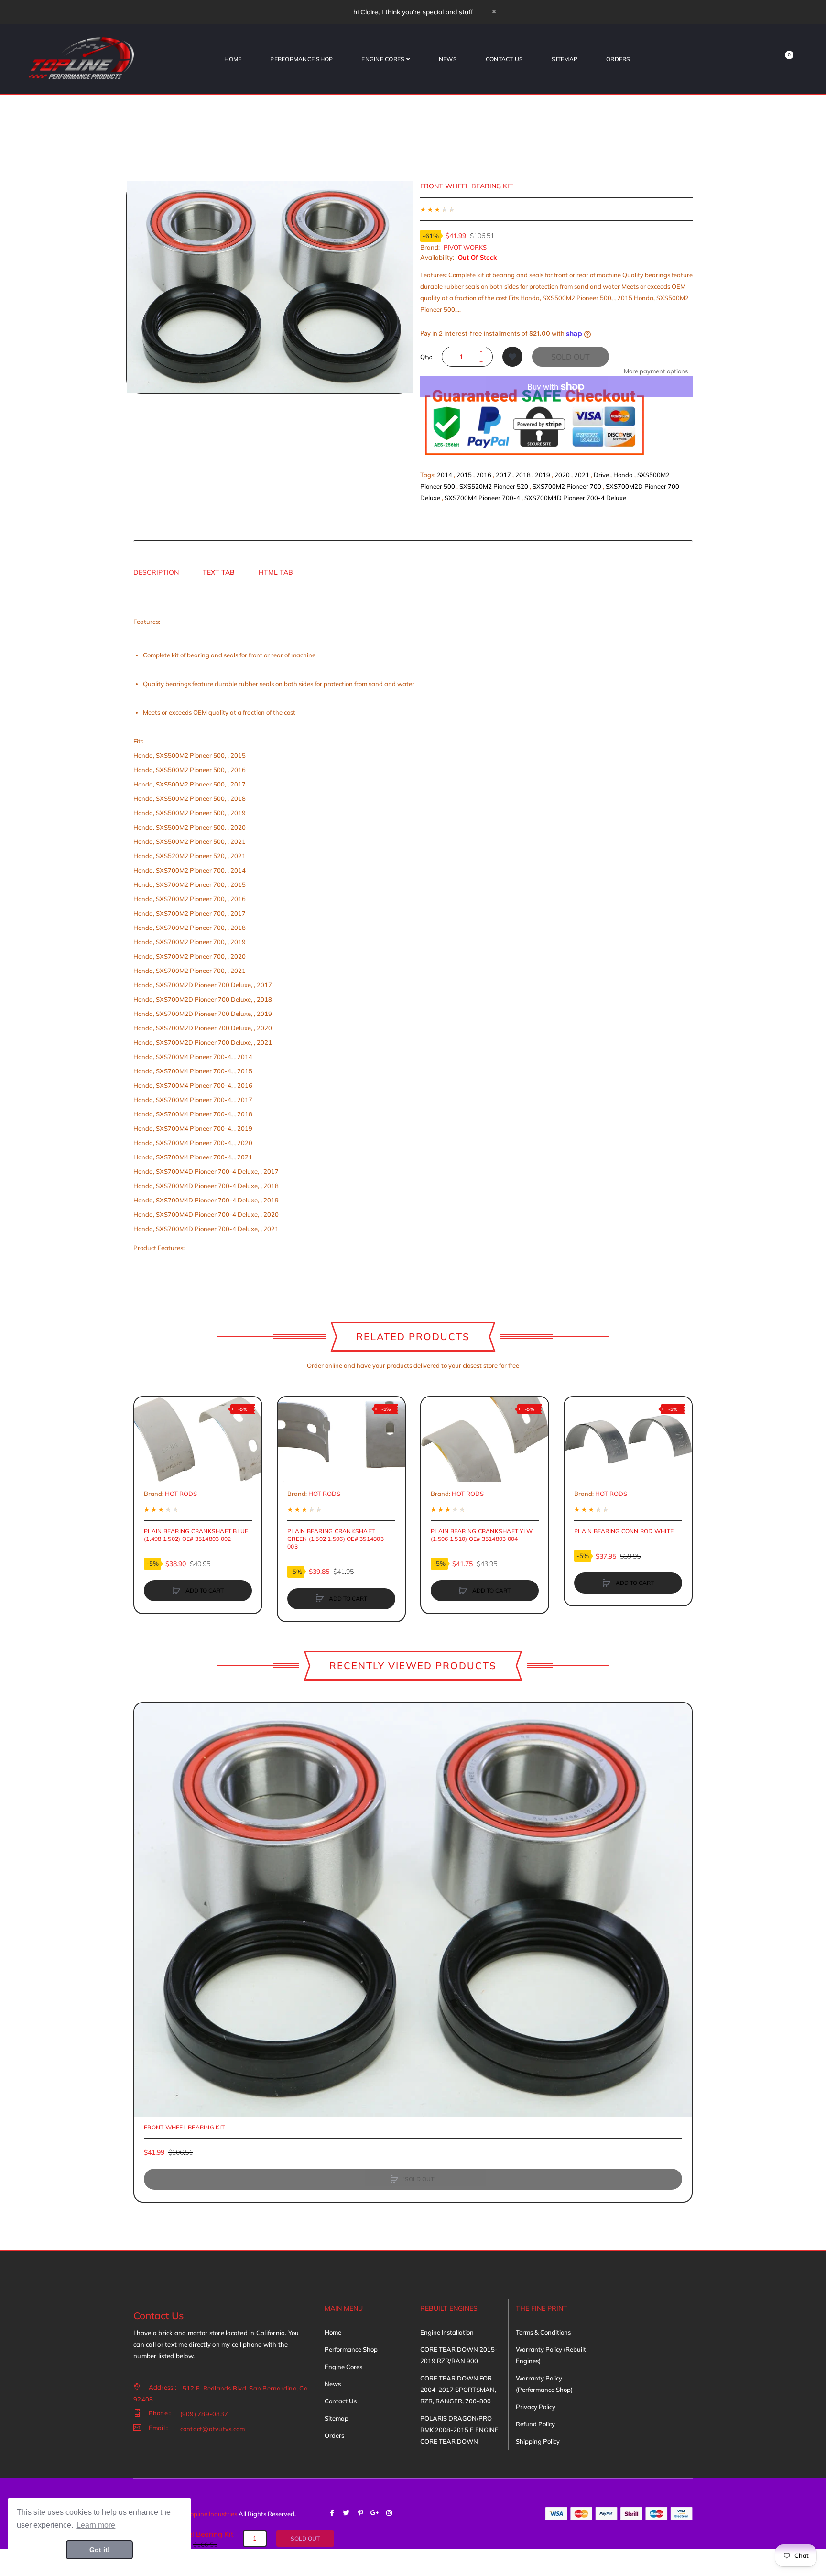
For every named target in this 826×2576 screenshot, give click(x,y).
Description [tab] (156, 572)
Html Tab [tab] (276, 572)
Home (333, 2332)
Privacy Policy (536, 2407)
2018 (523, 475)
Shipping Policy (538, 2441)
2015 (464, 475)
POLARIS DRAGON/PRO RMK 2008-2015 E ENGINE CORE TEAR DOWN (459, 2430)
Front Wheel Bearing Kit (184, 2127)
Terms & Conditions (543, 2332)
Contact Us (341, 2401)
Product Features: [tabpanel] (274, 935)
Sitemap (337, 2418)
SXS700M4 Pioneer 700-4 (482, 498)
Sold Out (571, 357)
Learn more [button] (96, 2525)
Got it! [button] (100, 2550)
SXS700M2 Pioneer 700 (567, 486)
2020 (562, 475)
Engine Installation (447, 2332)
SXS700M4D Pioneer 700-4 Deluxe (575, 498)
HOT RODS (181, 1494)
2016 (484, 475)
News (333, 2384)
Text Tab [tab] (219, 572)
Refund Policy (535, 2424)
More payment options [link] (656, 371)
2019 (543, 475)
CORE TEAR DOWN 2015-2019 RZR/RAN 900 (459, 2355)
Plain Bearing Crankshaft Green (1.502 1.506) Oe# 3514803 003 (336, 1539)
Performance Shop (351, 2349)
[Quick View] (146, 1445)
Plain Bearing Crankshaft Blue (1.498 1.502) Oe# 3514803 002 (196, 1535)
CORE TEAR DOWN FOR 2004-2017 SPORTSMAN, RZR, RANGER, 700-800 (458, 2390)
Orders (334, 2435)
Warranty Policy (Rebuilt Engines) (551, 2355)
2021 (582, 475)
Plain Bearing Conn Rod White (624, 1531)
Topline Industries (212, 2514)
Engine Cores (343, 2367)
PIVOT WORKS (465, 247)
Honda (623, 475)
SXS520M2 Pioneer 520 (494, 486)
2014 (445, 475)
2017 (503, 475)
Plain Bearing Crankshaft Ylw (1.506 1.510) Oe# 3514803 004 (482, 1535)
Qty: (426, 357)
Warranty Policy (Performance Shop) (544, 2384)
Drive (601, 475)
